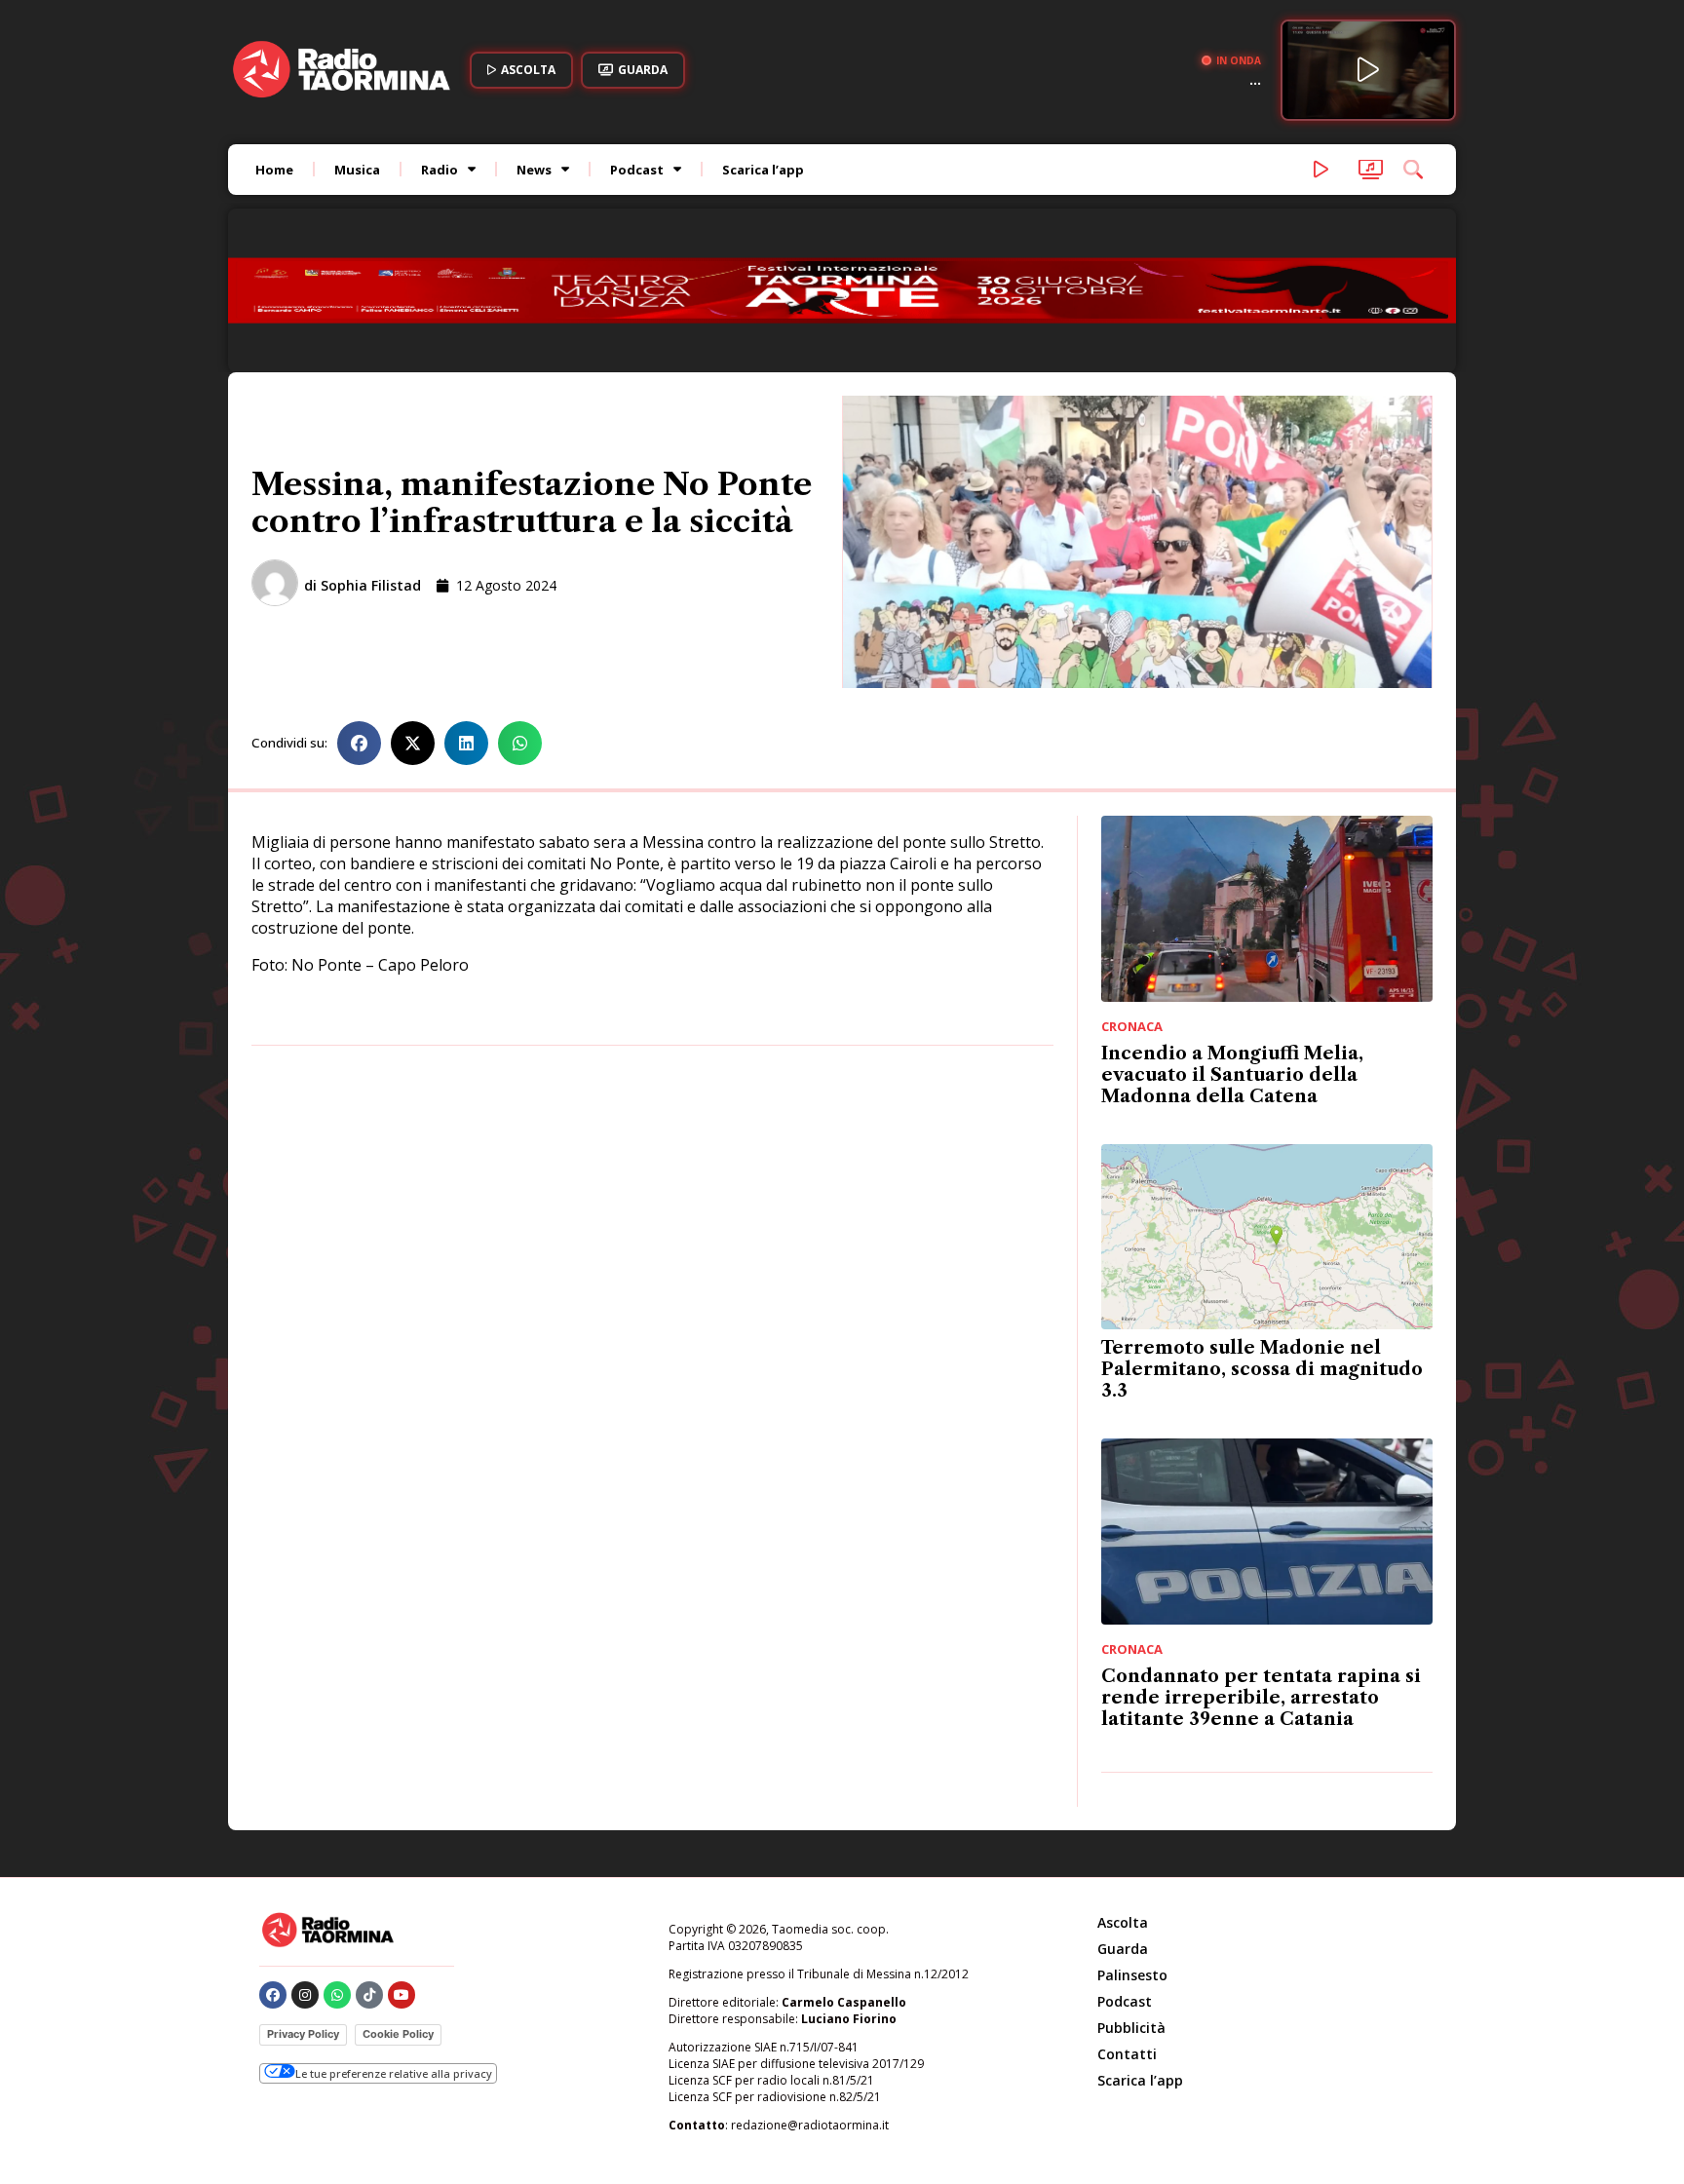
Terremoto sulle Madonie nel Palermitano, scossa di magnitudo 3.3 (1262, 1239)
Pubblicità (1131, 1897)
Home (274, 170)
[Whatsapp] (337, 1864)
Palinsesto (1132, 1844)
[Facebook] (273, 1864)
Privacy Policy (303, 1903)
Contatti (1127, 1923)
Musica (357, 170)
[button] (359, 613)
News (534, 170)
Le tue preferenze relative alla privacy (394, 1943)
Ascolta (1123, 1792)
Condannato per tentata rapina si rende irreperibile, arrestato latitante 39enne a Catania (1261, 1567)
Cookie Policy (398, 1903)
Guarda (1123, 1818)
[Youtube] (402, 1864)
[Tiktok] (369, 1864)
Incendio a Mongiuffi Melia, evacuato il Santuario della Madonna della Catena (1232, 944)
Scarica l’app (763, 170)
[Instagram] (305, 1864)
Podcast (637, 170)
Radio (440, 170)
